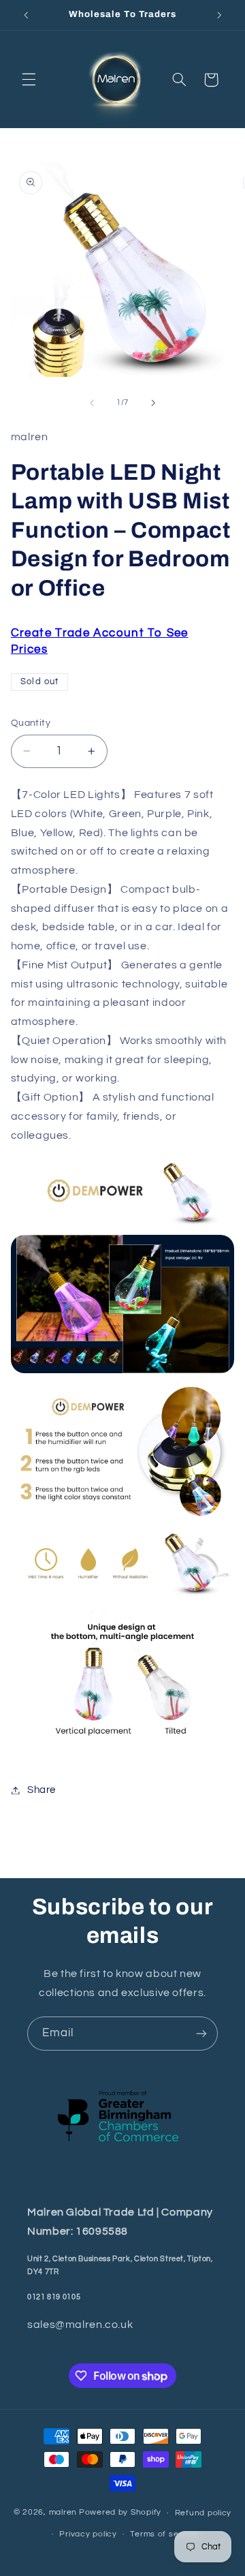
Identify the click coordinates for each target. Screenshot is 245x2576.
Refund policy (203, 2513)
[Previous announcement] (26, 15)
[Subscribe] (201, 2033)
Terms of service (164, 2534)
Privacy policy (88, 2534)
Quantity (31, 723)
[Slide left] (92, 403)
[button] (29, 80)
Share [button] (42, 1790)
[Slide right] (153, 403)
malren (63, 2513)
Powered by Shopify (120, 2513)
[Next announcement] (219, 15)
